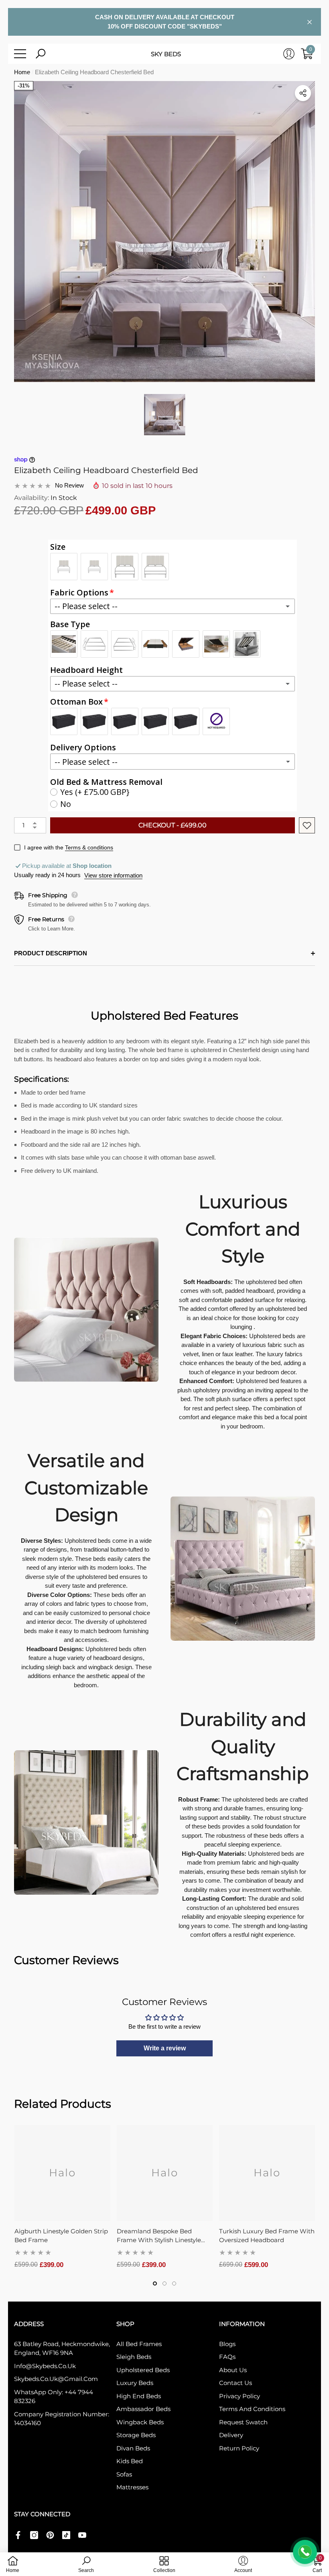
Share (303, 93)
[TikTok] (66, 2535)
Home (22, 72)
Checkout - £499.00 (173, 825)
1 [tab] (155, 2283)
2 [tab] (164, 2283)
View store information (113, 875)
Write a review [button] (165, 2048)
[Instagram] (34, 2535)
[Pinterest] (50, 2535)
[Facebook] (18, 2535)
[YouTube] (82, 2535)
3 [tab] (174, 2283)
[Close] (310, 22)
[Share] (303, 93)
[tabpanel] (62, 2197)
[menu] (20, 54)
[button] (41, 54)
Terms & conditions (89, 847)
